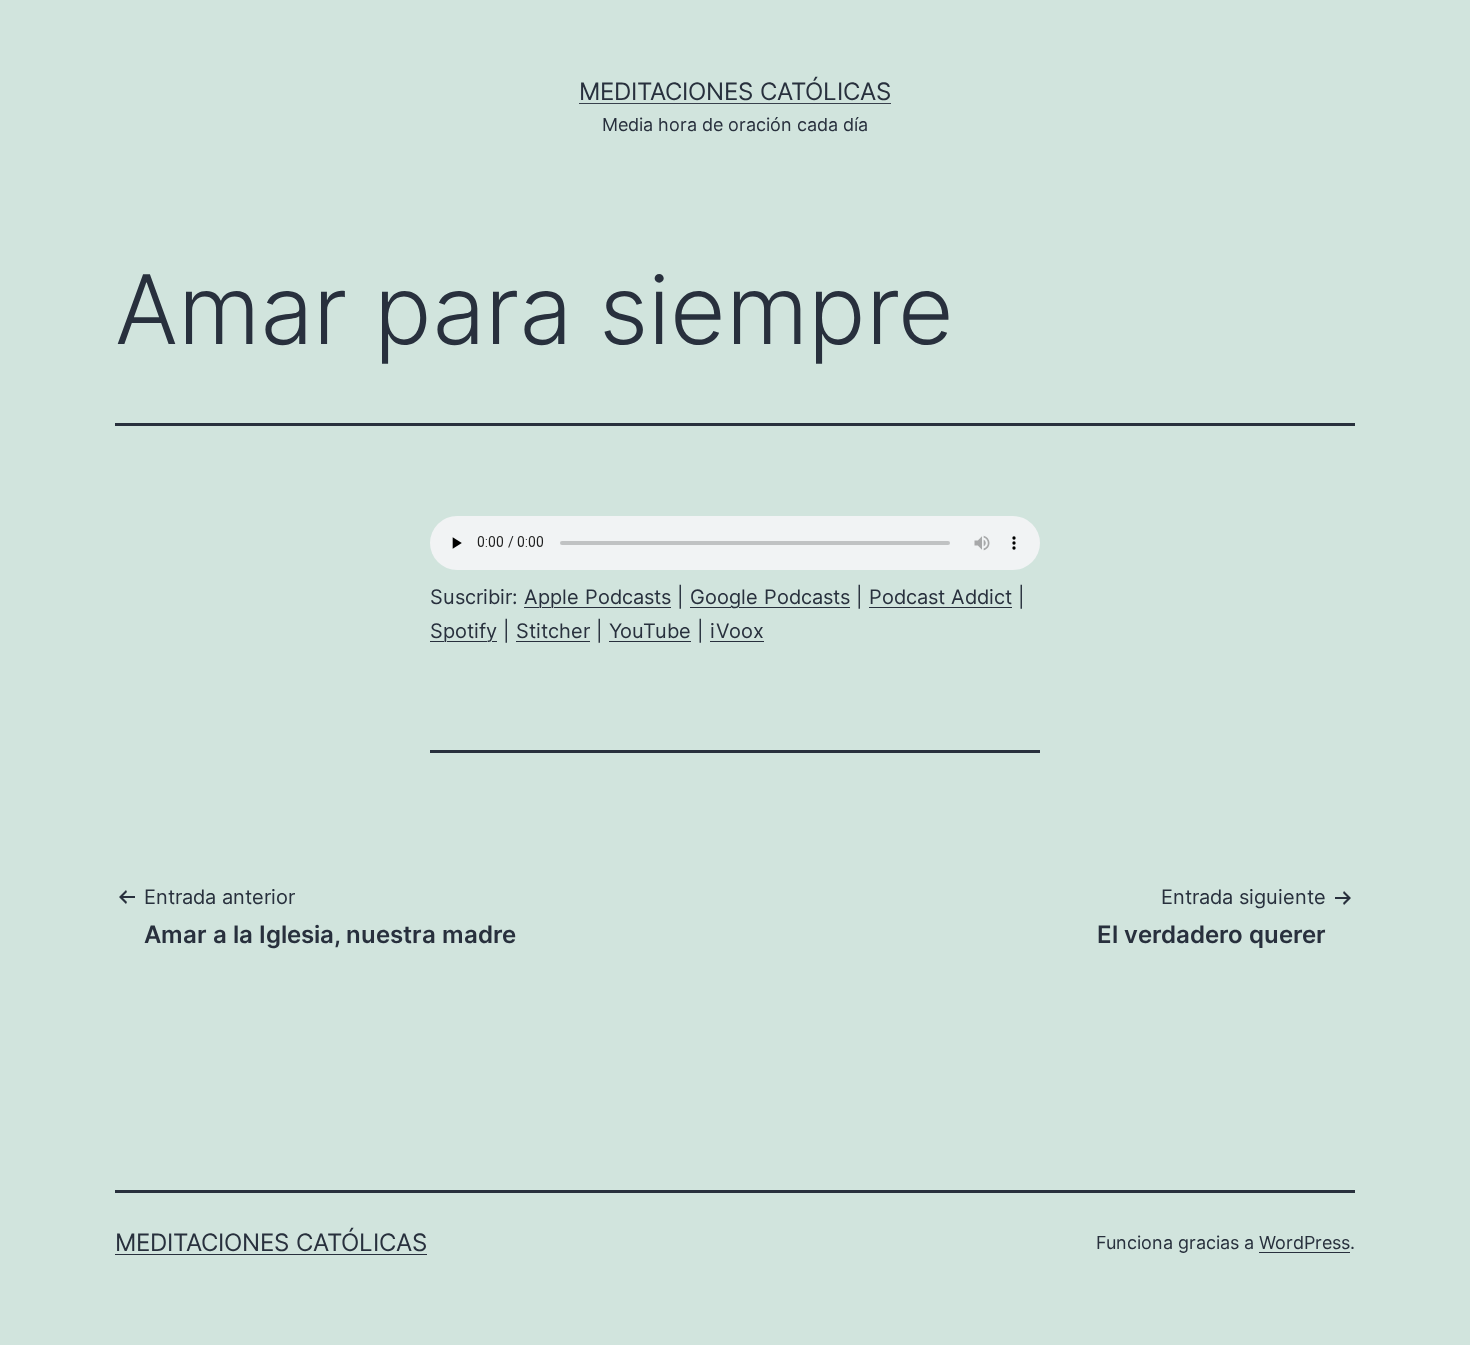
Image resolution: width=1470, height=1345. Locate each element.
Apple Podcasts (597, 597)
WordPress (1304, 1242)
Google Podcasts (770, 597)
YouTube (650, 631)
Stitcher (553, 631)
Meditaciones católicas (735, 91)
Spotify (463, 631)
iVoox (737, 631)
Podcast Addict (940, 597)
